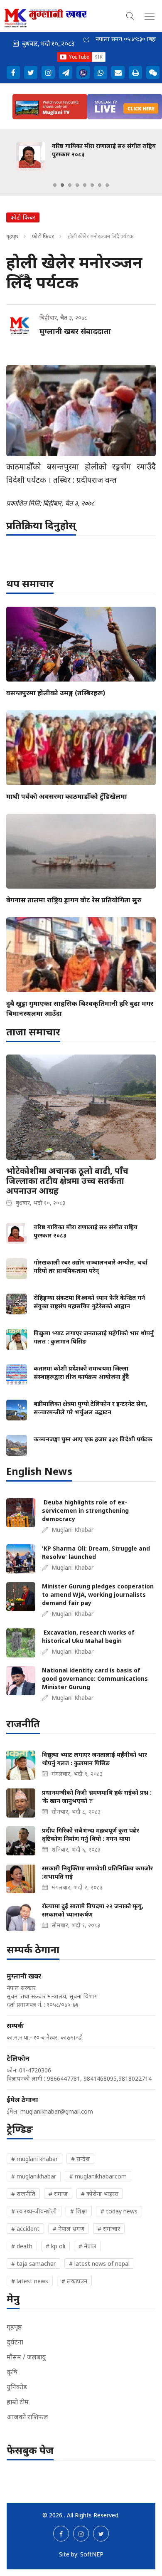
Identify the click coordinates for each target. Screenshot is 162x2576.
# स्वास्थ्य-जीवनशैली (34, 2211)
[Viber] (83, 72)
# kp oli (55, 2246)
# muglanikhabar (34, 2176)
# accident (25, 2229)
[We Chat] (153, 72)
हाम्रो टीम (18, 2402)
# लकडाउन (74, 2281)
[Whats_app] (101, 72)
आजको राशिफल (27, 2417)
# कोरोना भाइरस (100, 2194)
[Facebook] (13, 72)
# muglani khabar (34, 2159)
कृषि (12, 2372)
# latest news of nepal (99, 2264)
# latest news (30, 2281)
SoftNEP (92, 2554)
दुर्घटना (15, 2342)
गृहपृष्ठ (12, 236)
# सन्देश (80, 2159)
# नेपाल (87, 2246)
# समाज (58, 2194)
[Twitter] (31, 72)
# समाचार (109, 2229)
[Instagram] (48, 72)
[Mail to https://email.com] (118, 72)
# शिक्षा (79, 2211)
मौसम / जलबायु (26, 2357)
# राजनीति (23, 2194)
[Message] (66, 72)
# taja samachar (33, 2264)
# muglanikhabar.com (98, 2176)
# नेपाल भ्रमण (69, 2229)
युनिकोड (17, 2387)
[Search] (130, 15)
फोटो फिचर (43, 236)
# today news (119, 2211)
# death (22, 2246)
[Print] (135, 72)
